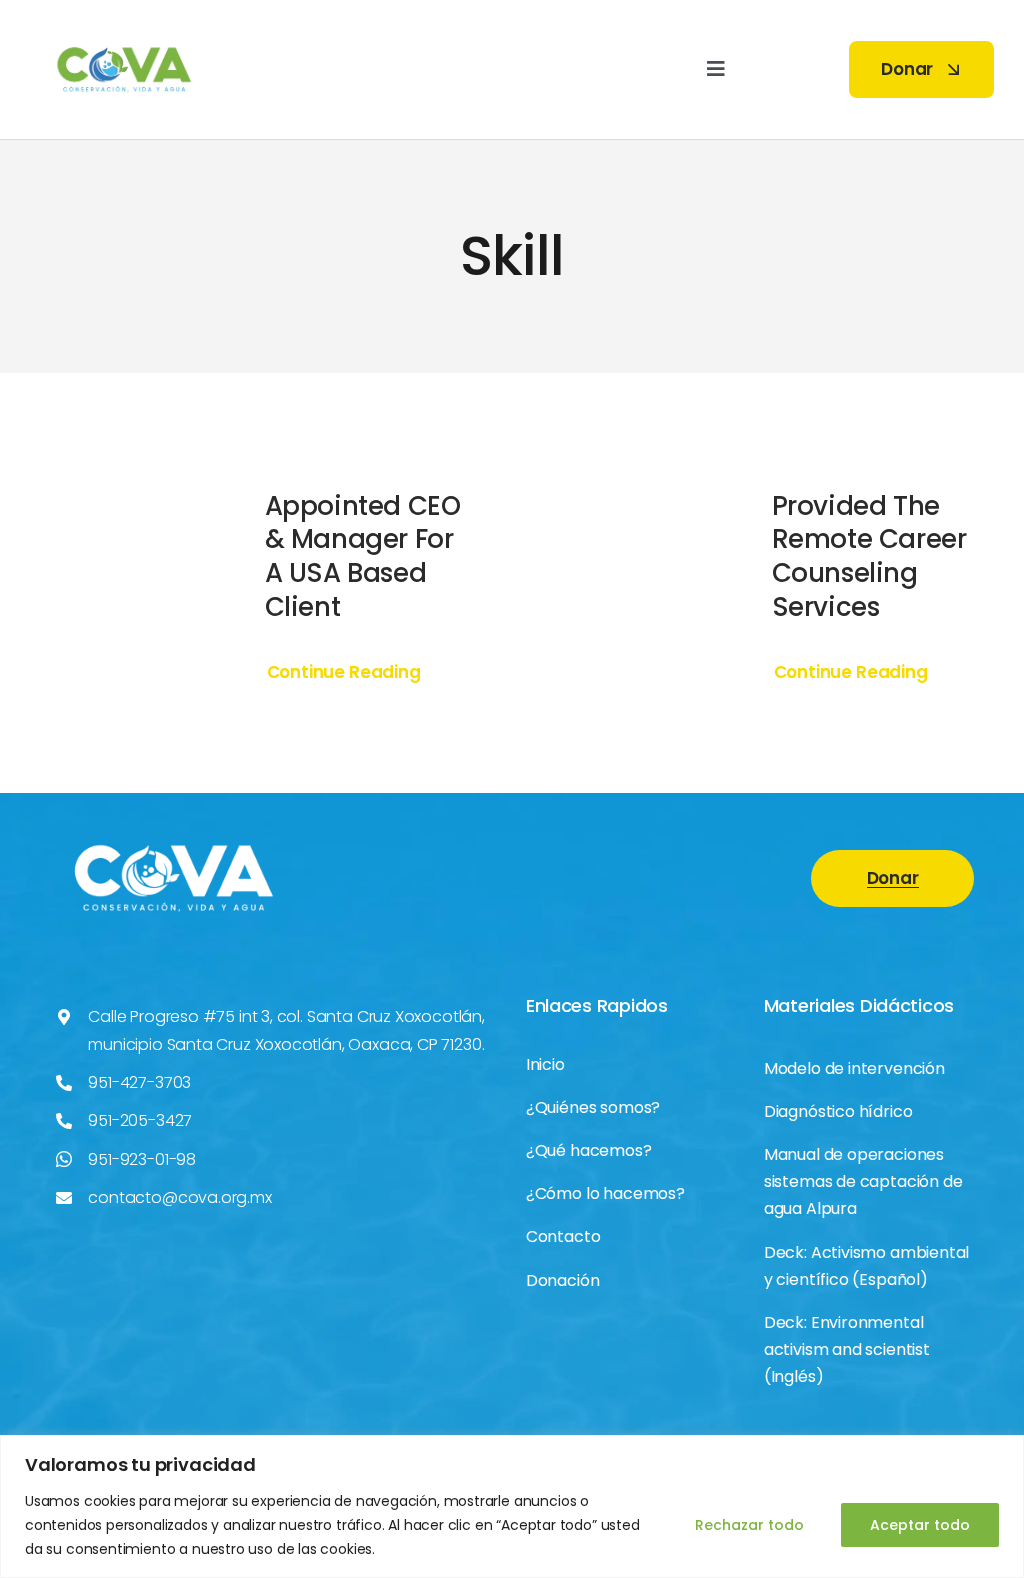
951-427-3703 (139, 1082)
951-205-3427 (140, 1120)
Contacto (563, 1236)
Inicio (545, 1064)
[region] (512, 1506)
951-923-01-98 (142, 1159)
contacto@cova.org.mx (179, 1197)
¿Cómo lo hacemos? (605, 1193)
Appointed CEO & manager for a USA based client (363, 556)
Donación (563, 1280)
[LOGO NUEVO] (125, 24)
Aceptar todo (920, 1525)
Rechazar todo (749, 1525)
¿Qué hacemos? (589, 1150)
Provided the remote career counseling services (869, 556)
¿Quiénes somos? (593, 1107)
